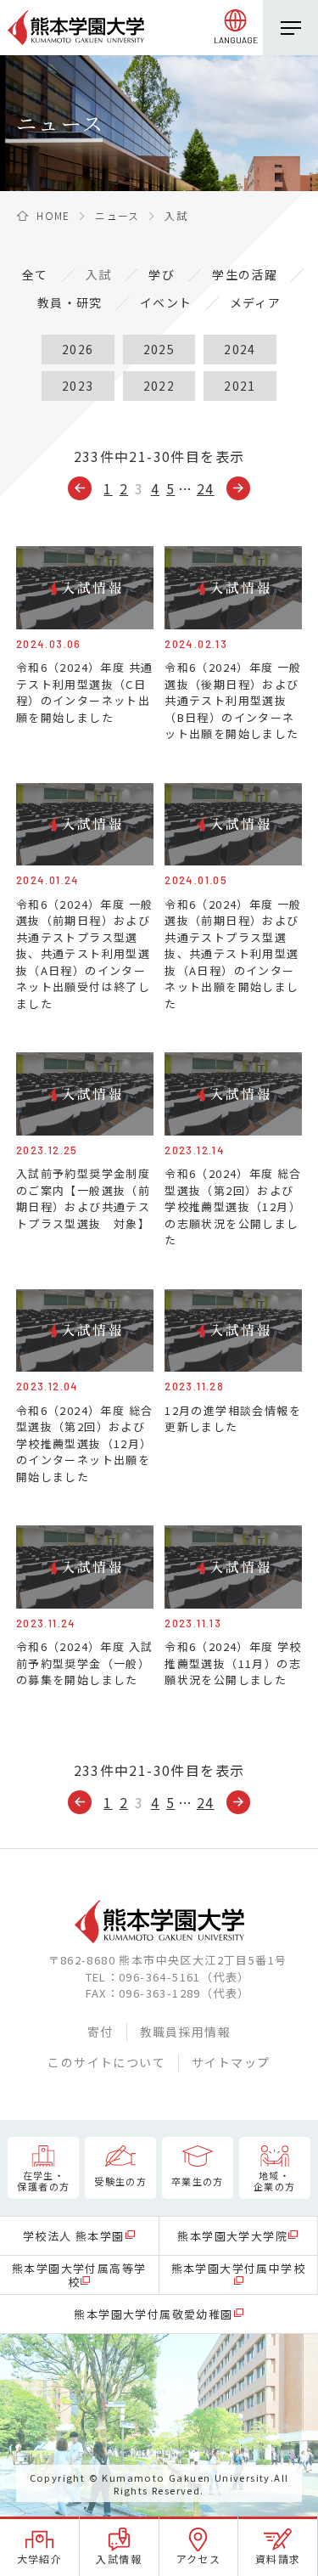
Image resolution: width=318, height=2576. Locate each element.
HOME (53, 215)
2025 (159, 349)
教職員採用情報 (186, 2032)
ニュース (117, 215)
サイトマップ (231, 2062)
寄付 (100, 2032)
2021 (240, 386)
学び (162, 274)
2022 (159, 386)
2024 (240, 349)
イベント (166, 302)
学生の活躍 (245, 274)
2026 (78, 349)
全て (35, 274)
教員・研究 (70, 302)
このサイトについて (106, 2062)
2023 (78, 386)
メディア (256, 302)
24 (206, 488)
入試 (99, 274)
